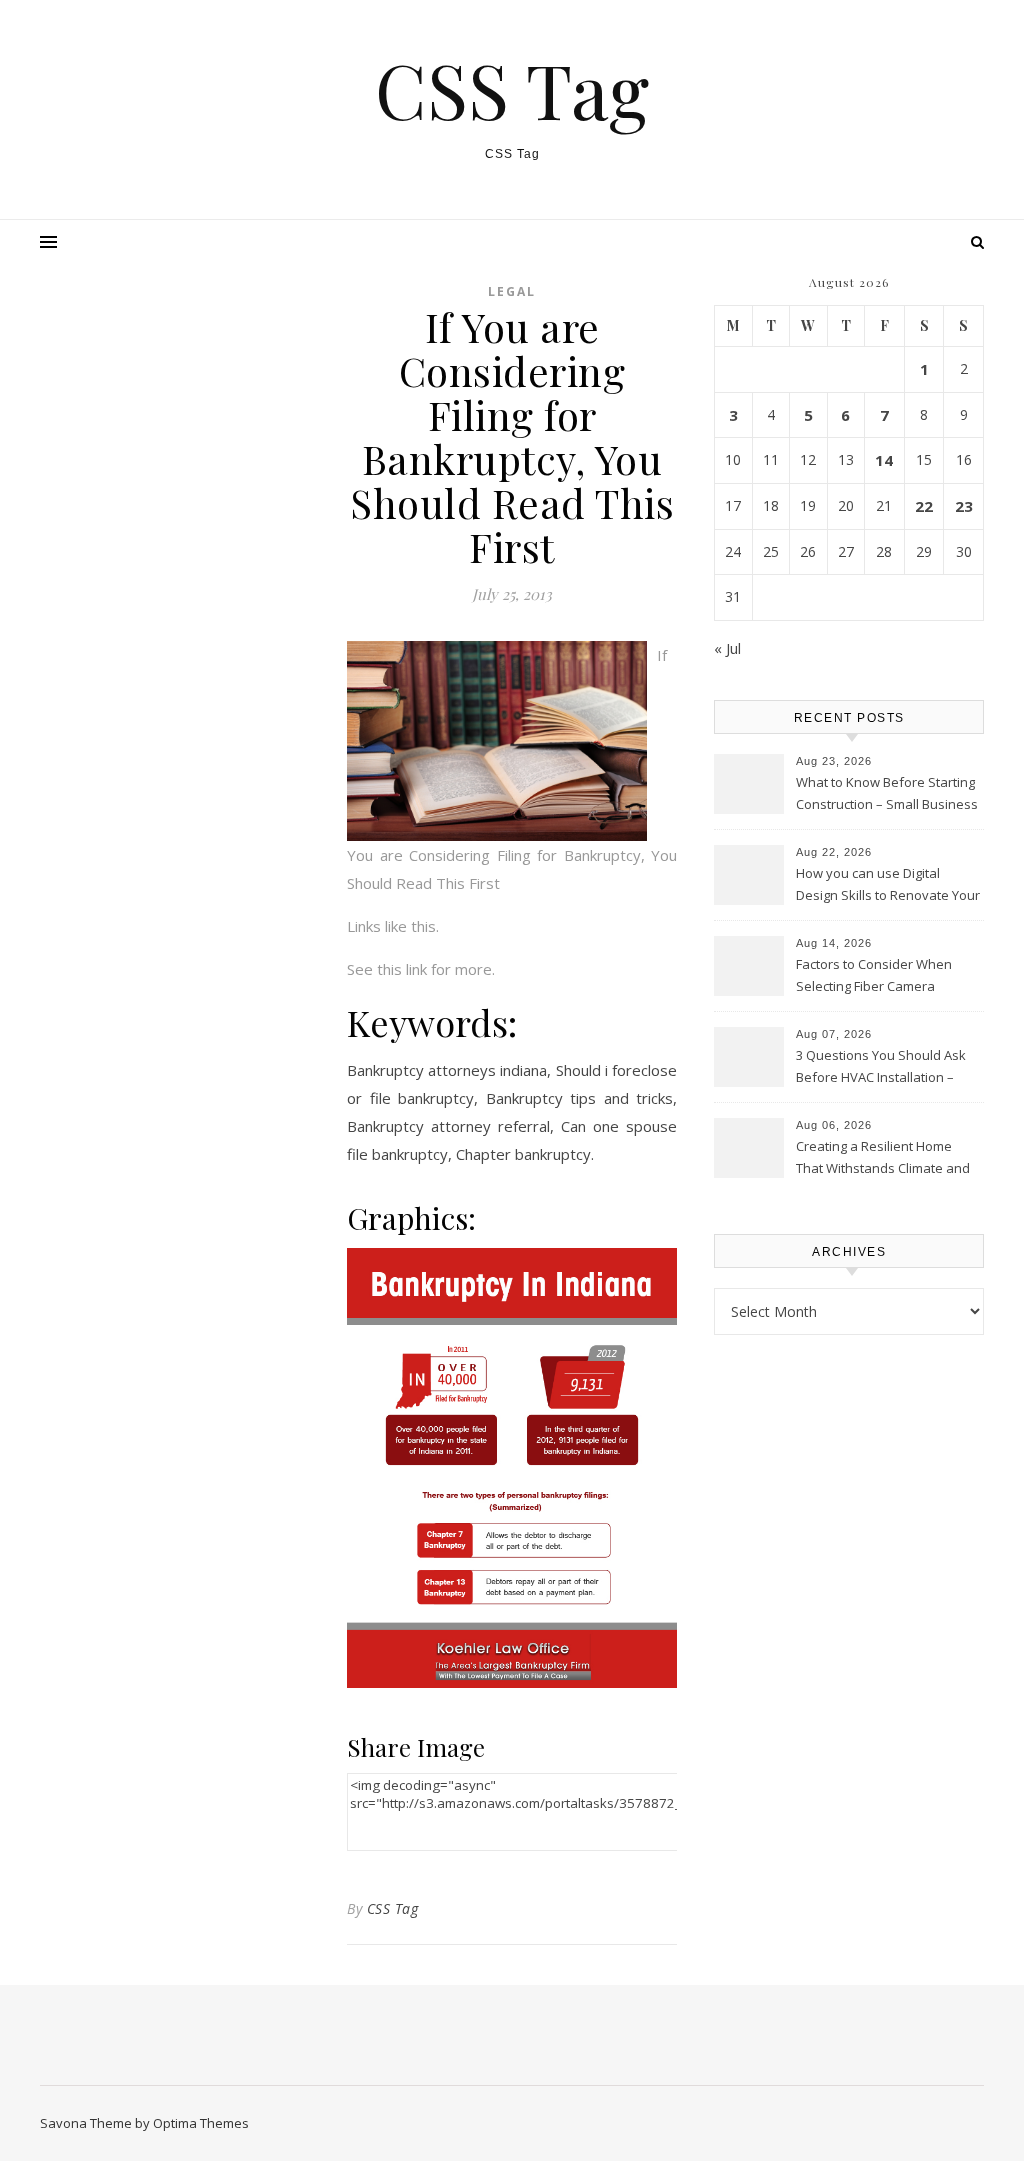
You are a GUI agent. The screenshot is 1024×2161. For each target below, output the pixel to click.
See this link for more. (421, 969)
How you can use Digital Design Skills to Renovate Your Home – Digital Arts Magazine (888, 886)
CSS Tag (512, 89)
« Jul (727, 648)
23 (964, 506)
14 (884, 460)
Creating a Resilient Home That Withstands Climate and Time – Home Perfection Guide (888, 1159)
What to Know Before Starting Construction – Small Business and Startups (887, 795)
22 (924, 506)
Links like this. (393, 926)
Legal (512, 291)
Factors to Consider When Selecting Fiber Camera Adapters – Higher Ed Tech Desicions (875, 977)
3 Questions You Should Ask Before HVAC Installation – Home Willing (881, 1068)
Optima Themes (201, 2123)
